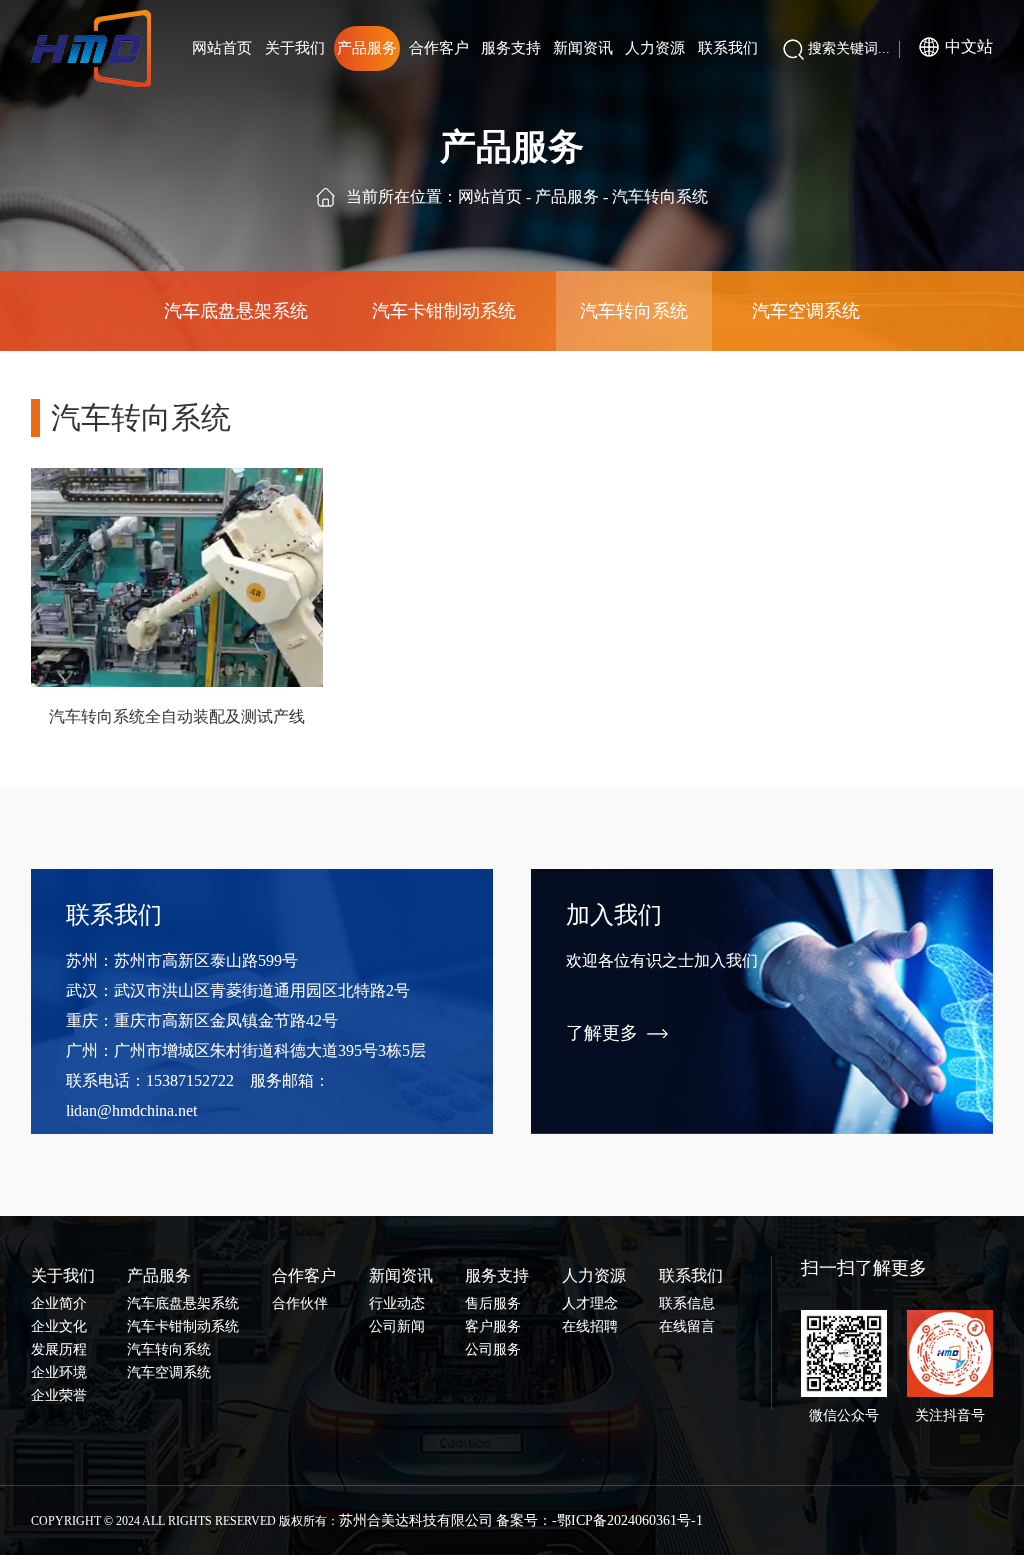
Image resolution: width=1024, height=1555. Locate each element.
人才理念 (590, 1303)
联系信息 (687, 1303)
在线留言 (687, 1326)
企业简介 (59, 1303)
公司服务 (493, 1349)
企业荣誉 (59, 1395)
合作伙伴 (300, 1303)
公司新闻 (397, 1326)
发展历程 (59, 1349)
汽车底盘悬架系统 (236, 311)
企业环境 (59, 1372)
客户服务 (493, 1326)
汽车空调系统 (806, 311)
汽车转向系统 (634, 311)
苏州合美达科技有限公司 (416, 1520)
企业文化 (59, 1326)
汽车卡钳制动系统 (444, 311)
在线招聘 (590, 1326)
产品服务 (567, 196)
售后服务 (493, 1303)
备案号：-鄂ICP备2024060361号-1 (599, 1520)
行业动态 (397, 1303)
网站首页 (490, 196)
